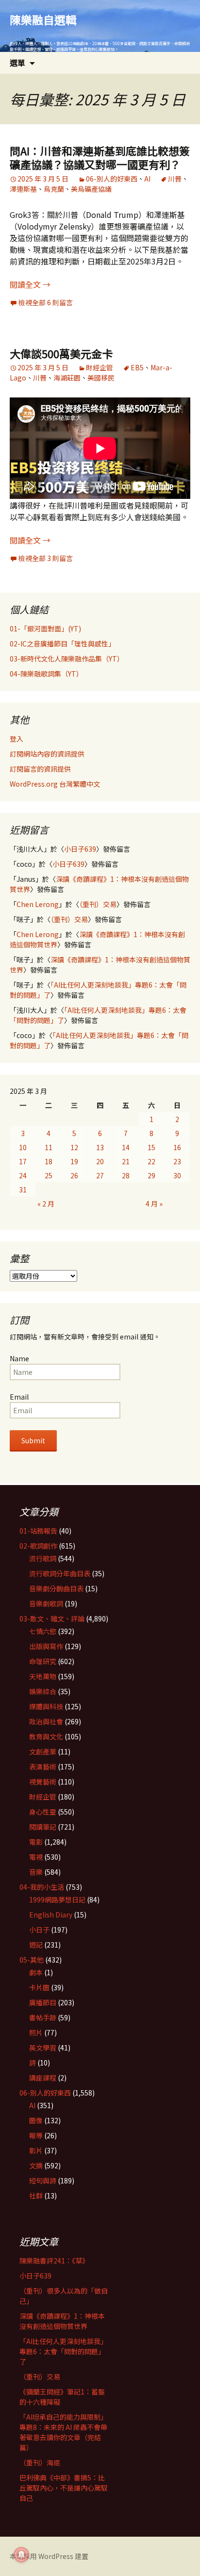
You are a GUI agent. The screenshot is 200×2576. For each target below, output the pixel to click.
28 (126, 1175)
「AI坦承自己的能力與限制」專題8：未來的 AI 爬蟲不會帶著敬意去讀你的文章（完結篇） (63, 2432)
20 (100, 1161)
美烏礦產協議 (91, 189)
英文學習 (43, 2048)
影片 (36, 2150)
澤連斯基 (23, 189)
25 (49, 1175)
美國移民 (101, 378)
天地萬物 (43, 1676)
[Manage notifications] (21, 2555)
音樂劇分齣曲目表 (56, 1588)
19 (74, 1161)
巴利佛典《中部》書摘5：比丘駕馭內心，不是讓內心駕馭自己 (64, 2488)
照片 (36, 2032)
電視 (36, 1857)
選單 (17, 63)
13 (100, 1147)
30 (177, 1175)
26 (74, 1175)
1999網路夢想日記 (57, 1899)
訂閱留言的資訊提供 (40, 769)
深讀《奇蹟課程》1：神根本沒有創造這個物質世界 (62, 2321)
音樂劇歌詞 (46, 1603)
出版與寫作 (46, 1646)
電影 (36, 1842)
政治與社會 (46, 1721)
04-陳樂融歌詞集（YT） (46, 674)
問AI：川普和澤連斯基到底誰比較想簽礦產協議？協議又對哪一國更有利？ (100, 157)
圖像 (36, 2120)
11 (49, 1147)
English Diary (51, 1915)
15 (151, 1147)
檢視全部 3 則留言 (46, 558)
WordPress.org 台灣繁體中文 (55, 784)
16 (177, 1147)
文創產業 (43, 1751)
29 (151, 1175)
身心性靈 (43, 1812)
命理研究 (43, 1661)
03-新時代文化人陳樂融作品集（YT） (67, 659)
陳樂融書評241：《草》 (54, 2261)
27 (100, 1175)
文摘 (36, 2165)
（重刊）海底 (40, 2462)
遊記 (36, 1945)
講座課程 (43, 2078)
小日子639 (80, 849)
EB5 (137, 367)
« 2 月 (46, 1204)
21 (126, 1161)
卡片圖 (39, 1987)
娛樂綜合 (43, 1691)
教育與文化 (46, 1736)
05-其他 (32, 1960)
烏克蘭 (54, 189)
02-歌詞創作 (38, 1546)
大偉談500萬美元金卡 (61, 353)
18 (49, 1161)
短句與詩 (43, 2180)
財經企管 (100, 367)
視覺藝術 (43, 1782)
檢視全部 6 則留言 (46, 302)
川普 (175, 179)
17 (23, 1161)
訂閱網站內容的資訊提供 (47, 754)
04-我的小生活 (42, 1887)
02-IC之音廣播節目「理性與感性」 (62, 644)
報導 (36, 2135)
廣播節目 (43, 2002)
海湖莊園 (67, 378)
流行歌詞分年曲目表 (60, 1573)
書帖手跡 (43, 2017)
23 (177, 1161)
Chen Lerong (38, 904)
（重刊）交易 (98, 904)
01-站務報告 (38, 1531)
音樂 (36, 1872)
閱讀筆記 (43, 1827)
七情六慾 (43, 1631)
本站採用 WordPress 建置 (49, 2556)
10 (23, 1147)
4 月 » (154, 1204)
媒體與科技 (46, 1706)
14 (126, 1147)
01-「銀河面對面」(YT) (45, 628)
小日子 (39, 1930)
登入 (17, 739)
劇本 (36, 1972)
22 (151, 1161)
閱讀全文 (30, 284)
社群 (36, 2196)
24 (23, 1175)
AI (147, 179)
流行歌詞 (43, 1558)
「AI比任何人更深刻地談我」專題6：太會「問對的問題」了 (63, 2351)
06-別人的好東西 (112, 179)
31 (23, 1189)
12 (74, 1147)
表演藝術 (43, 1767)
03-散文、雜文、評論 (52, 1618)
